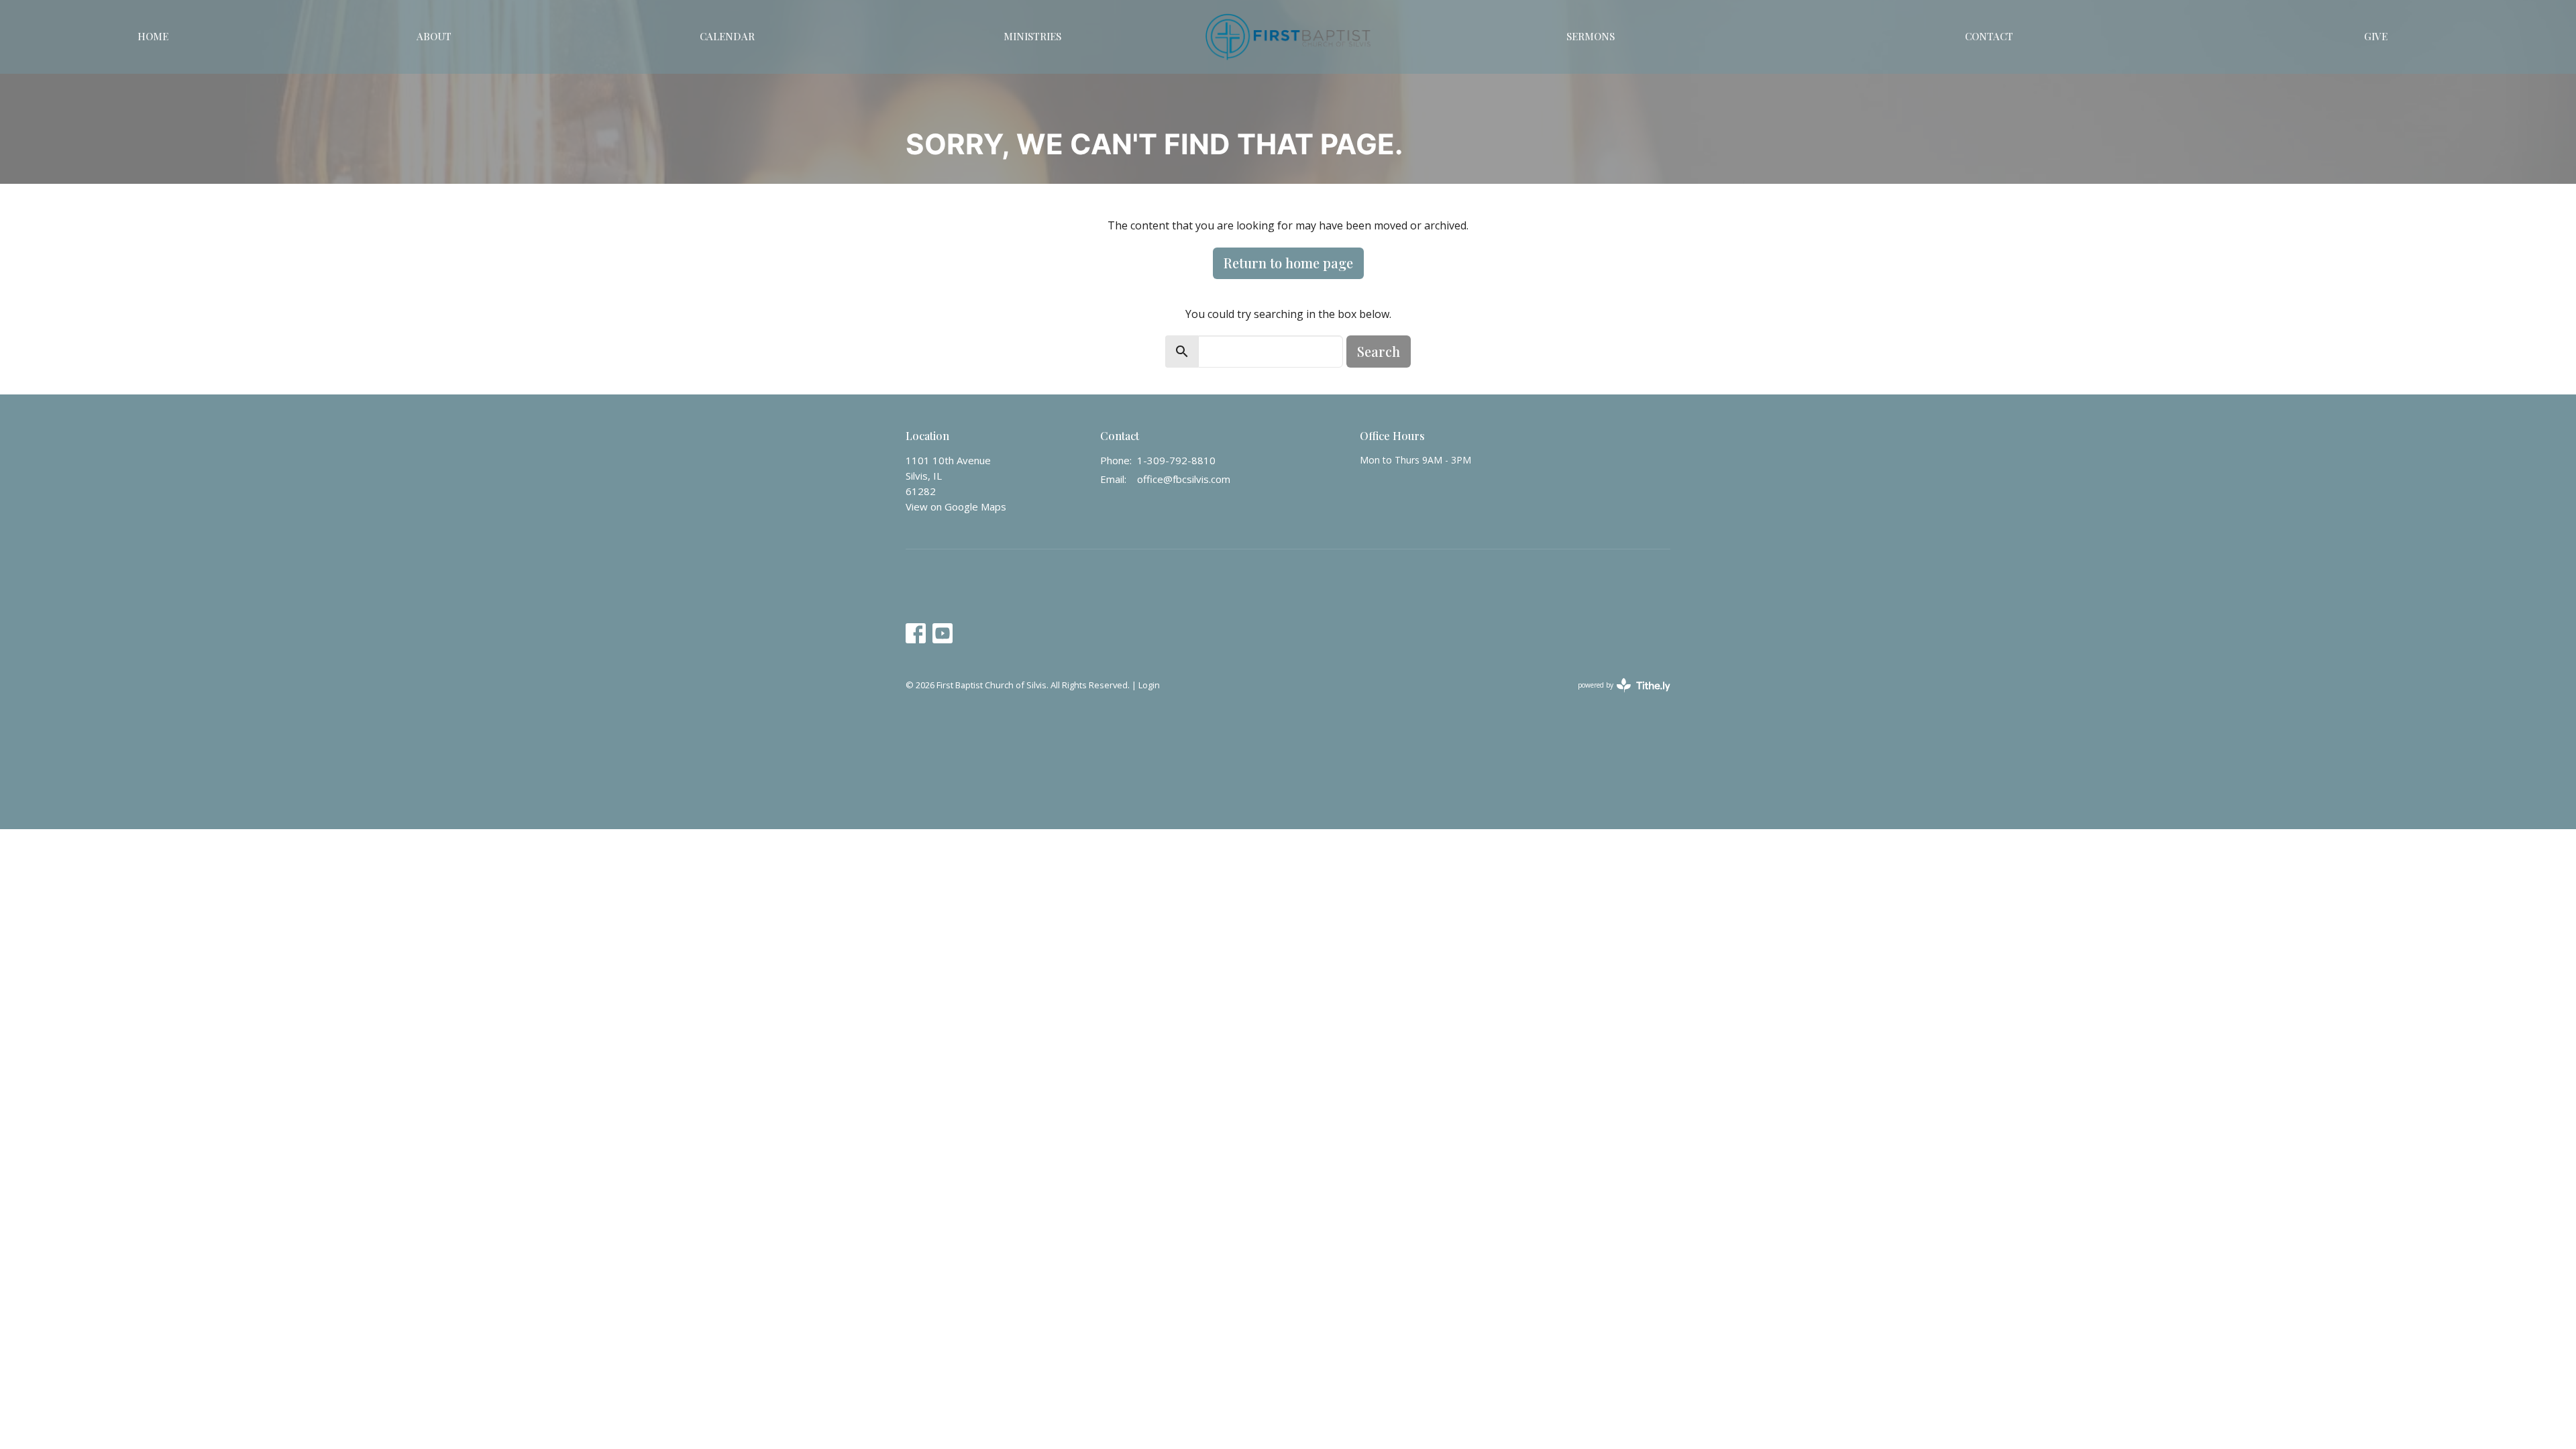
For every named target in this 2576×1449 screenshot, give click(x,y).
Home (153, 36)
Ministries (1032, 36)
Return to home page (1288, 263)
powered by (1617, 696)
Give (2376, 36)
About (434, 36)
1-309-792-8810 (1176, 460)
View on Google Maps (956, 506)
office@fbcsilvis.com (1184, 479)
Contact (1989, 36)
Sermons (1591, 36)
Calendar (727, 36)
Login (1149, 685)
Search (1379, 351)
